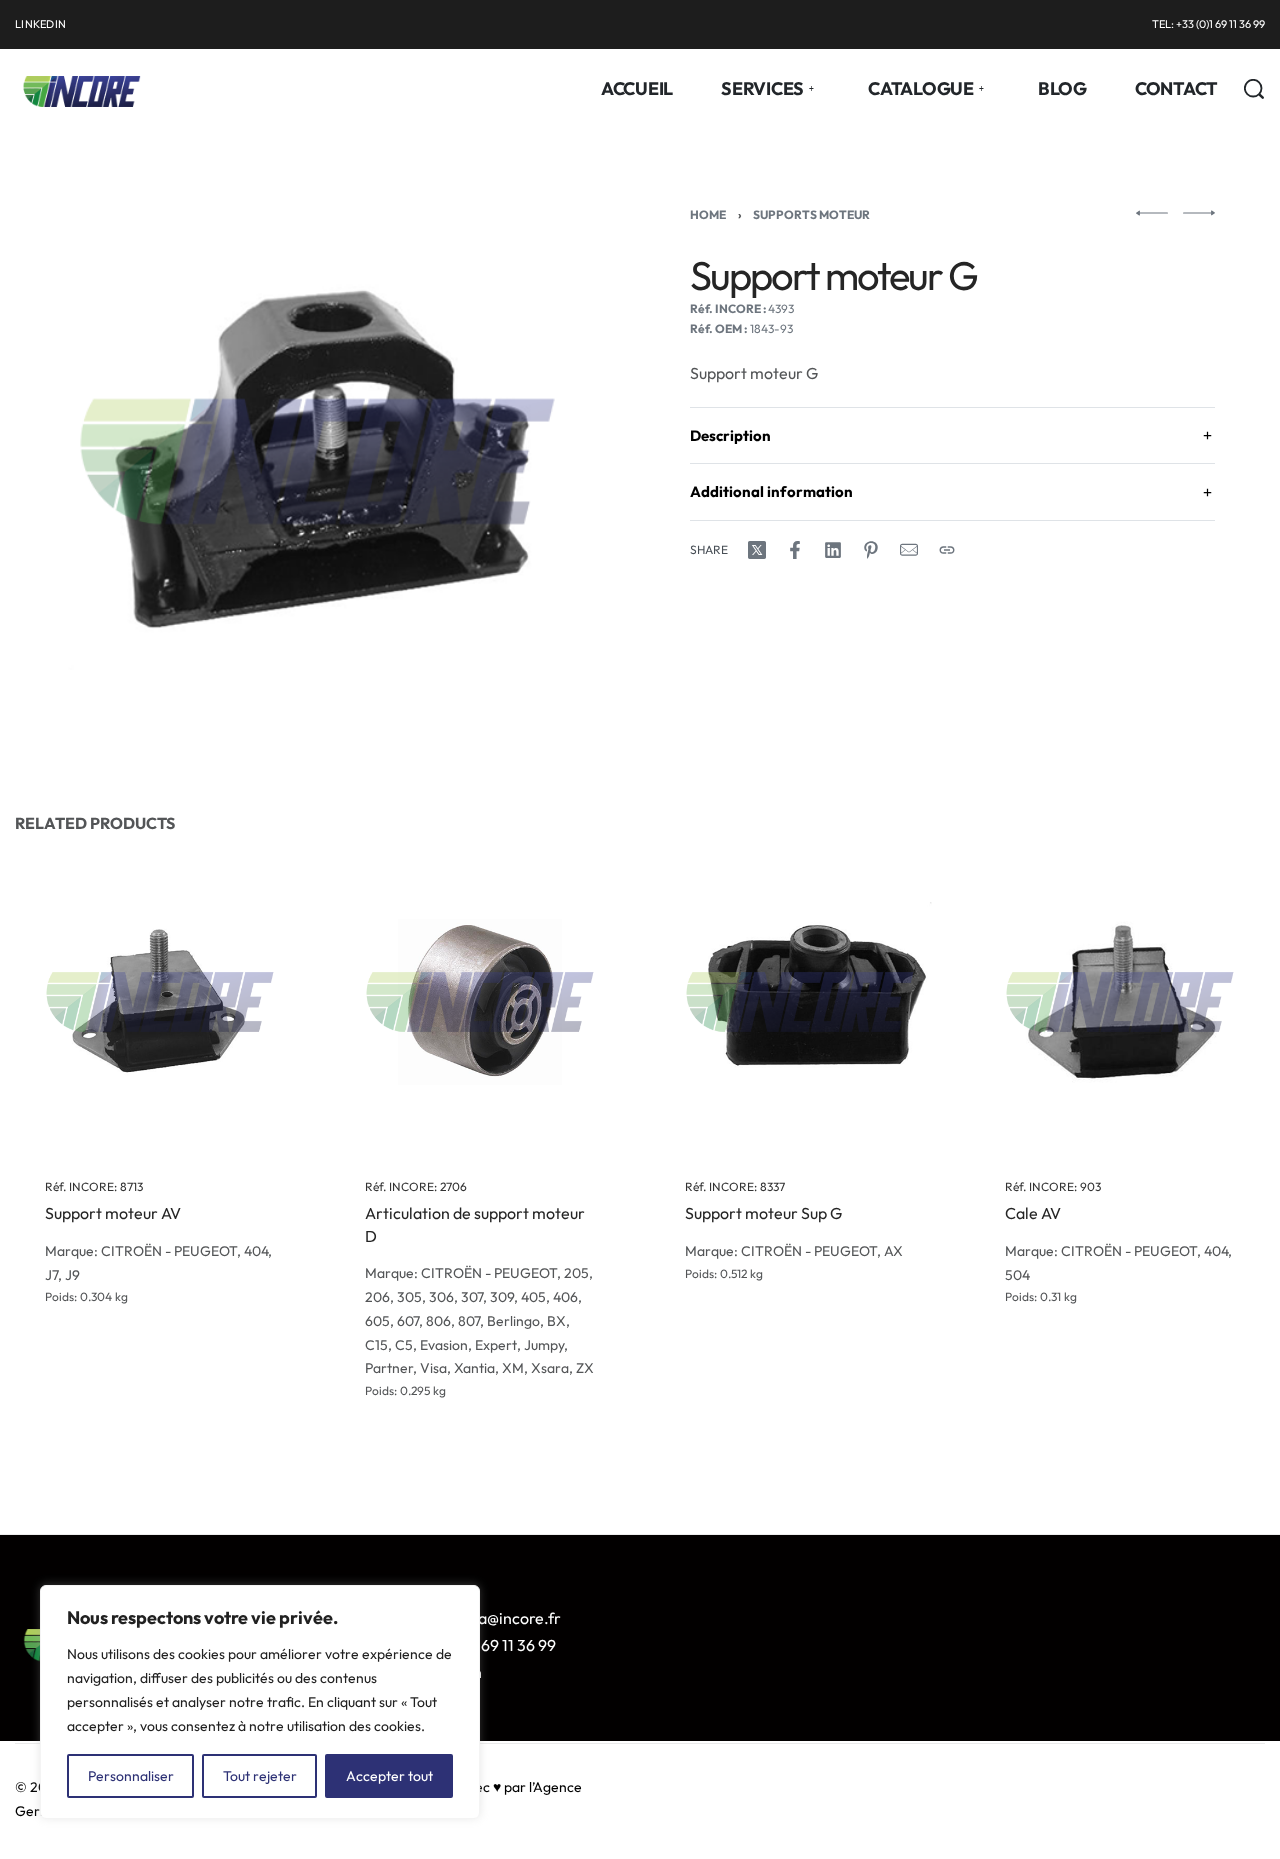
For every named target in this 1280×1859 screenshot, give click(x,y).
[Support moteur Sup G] (800, 1002)
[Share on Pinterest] (871, 550)
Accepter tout (389, 1776)
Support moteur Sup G (763, 1214)
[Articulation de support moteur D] (480, 1002)
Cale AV (1033, 1214)
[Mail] (909, 550)
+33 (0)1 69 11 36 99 (488, 1645)
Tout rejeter (260, 1776)
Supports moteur (811, 214)
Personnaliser (131, 1776)
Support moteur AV (113, 1214)
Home (708, 214)
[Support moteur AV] (160, 1002)
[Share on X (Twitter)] (757, 550)
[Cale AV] (1120, 1002)
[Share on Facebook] (795, 550)
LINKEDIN (40, 24)
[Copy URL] (947, 550)
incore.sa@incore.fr (491, 1618)
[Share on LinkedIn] (833, 550)
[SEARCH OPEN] (1254, 89)
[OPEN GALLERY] (317, 461)
